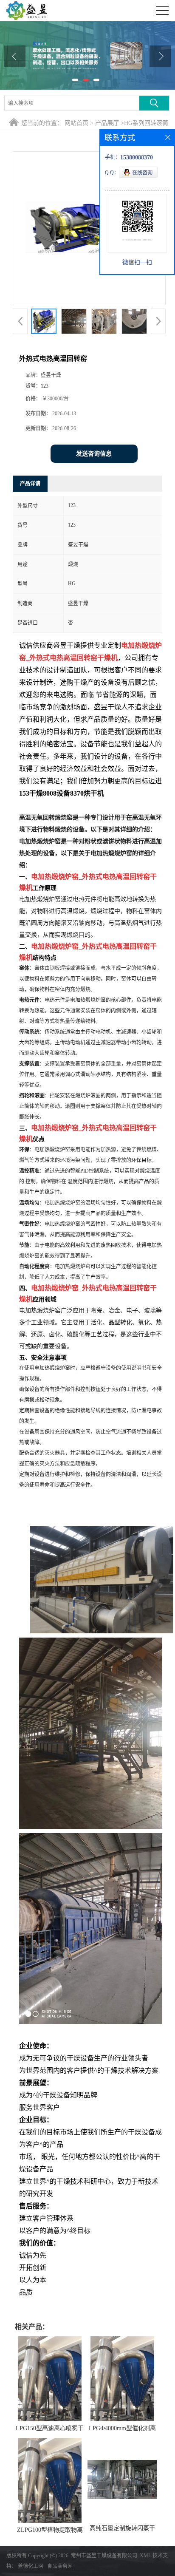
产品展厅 (107, 123)
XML (145, 2556)
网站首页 (76, 123)
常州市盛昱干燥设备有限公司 (104, 2556)
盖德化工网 (31, 2566)
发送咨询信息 (94, 454)
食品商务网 (60, 2566)
